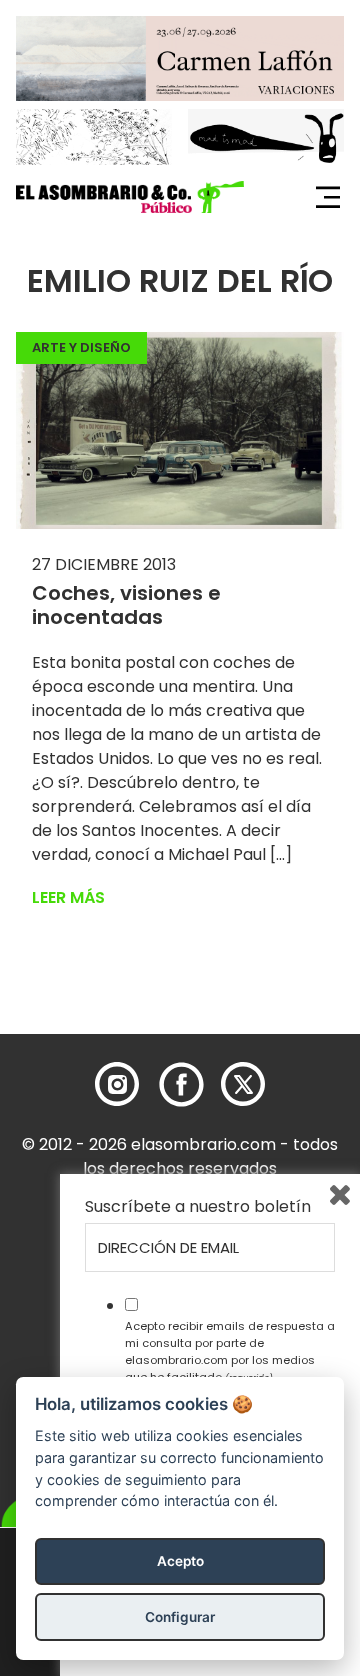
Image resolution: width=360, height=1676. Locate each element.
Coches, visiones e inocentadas (126, 605)
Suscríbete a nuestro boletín (198, 1207)
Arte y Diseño (81, 347)
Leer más (68, 897)
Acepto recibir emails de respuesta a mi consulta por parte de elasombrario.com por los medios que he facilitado (230, 1351)
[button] (130, 197)
